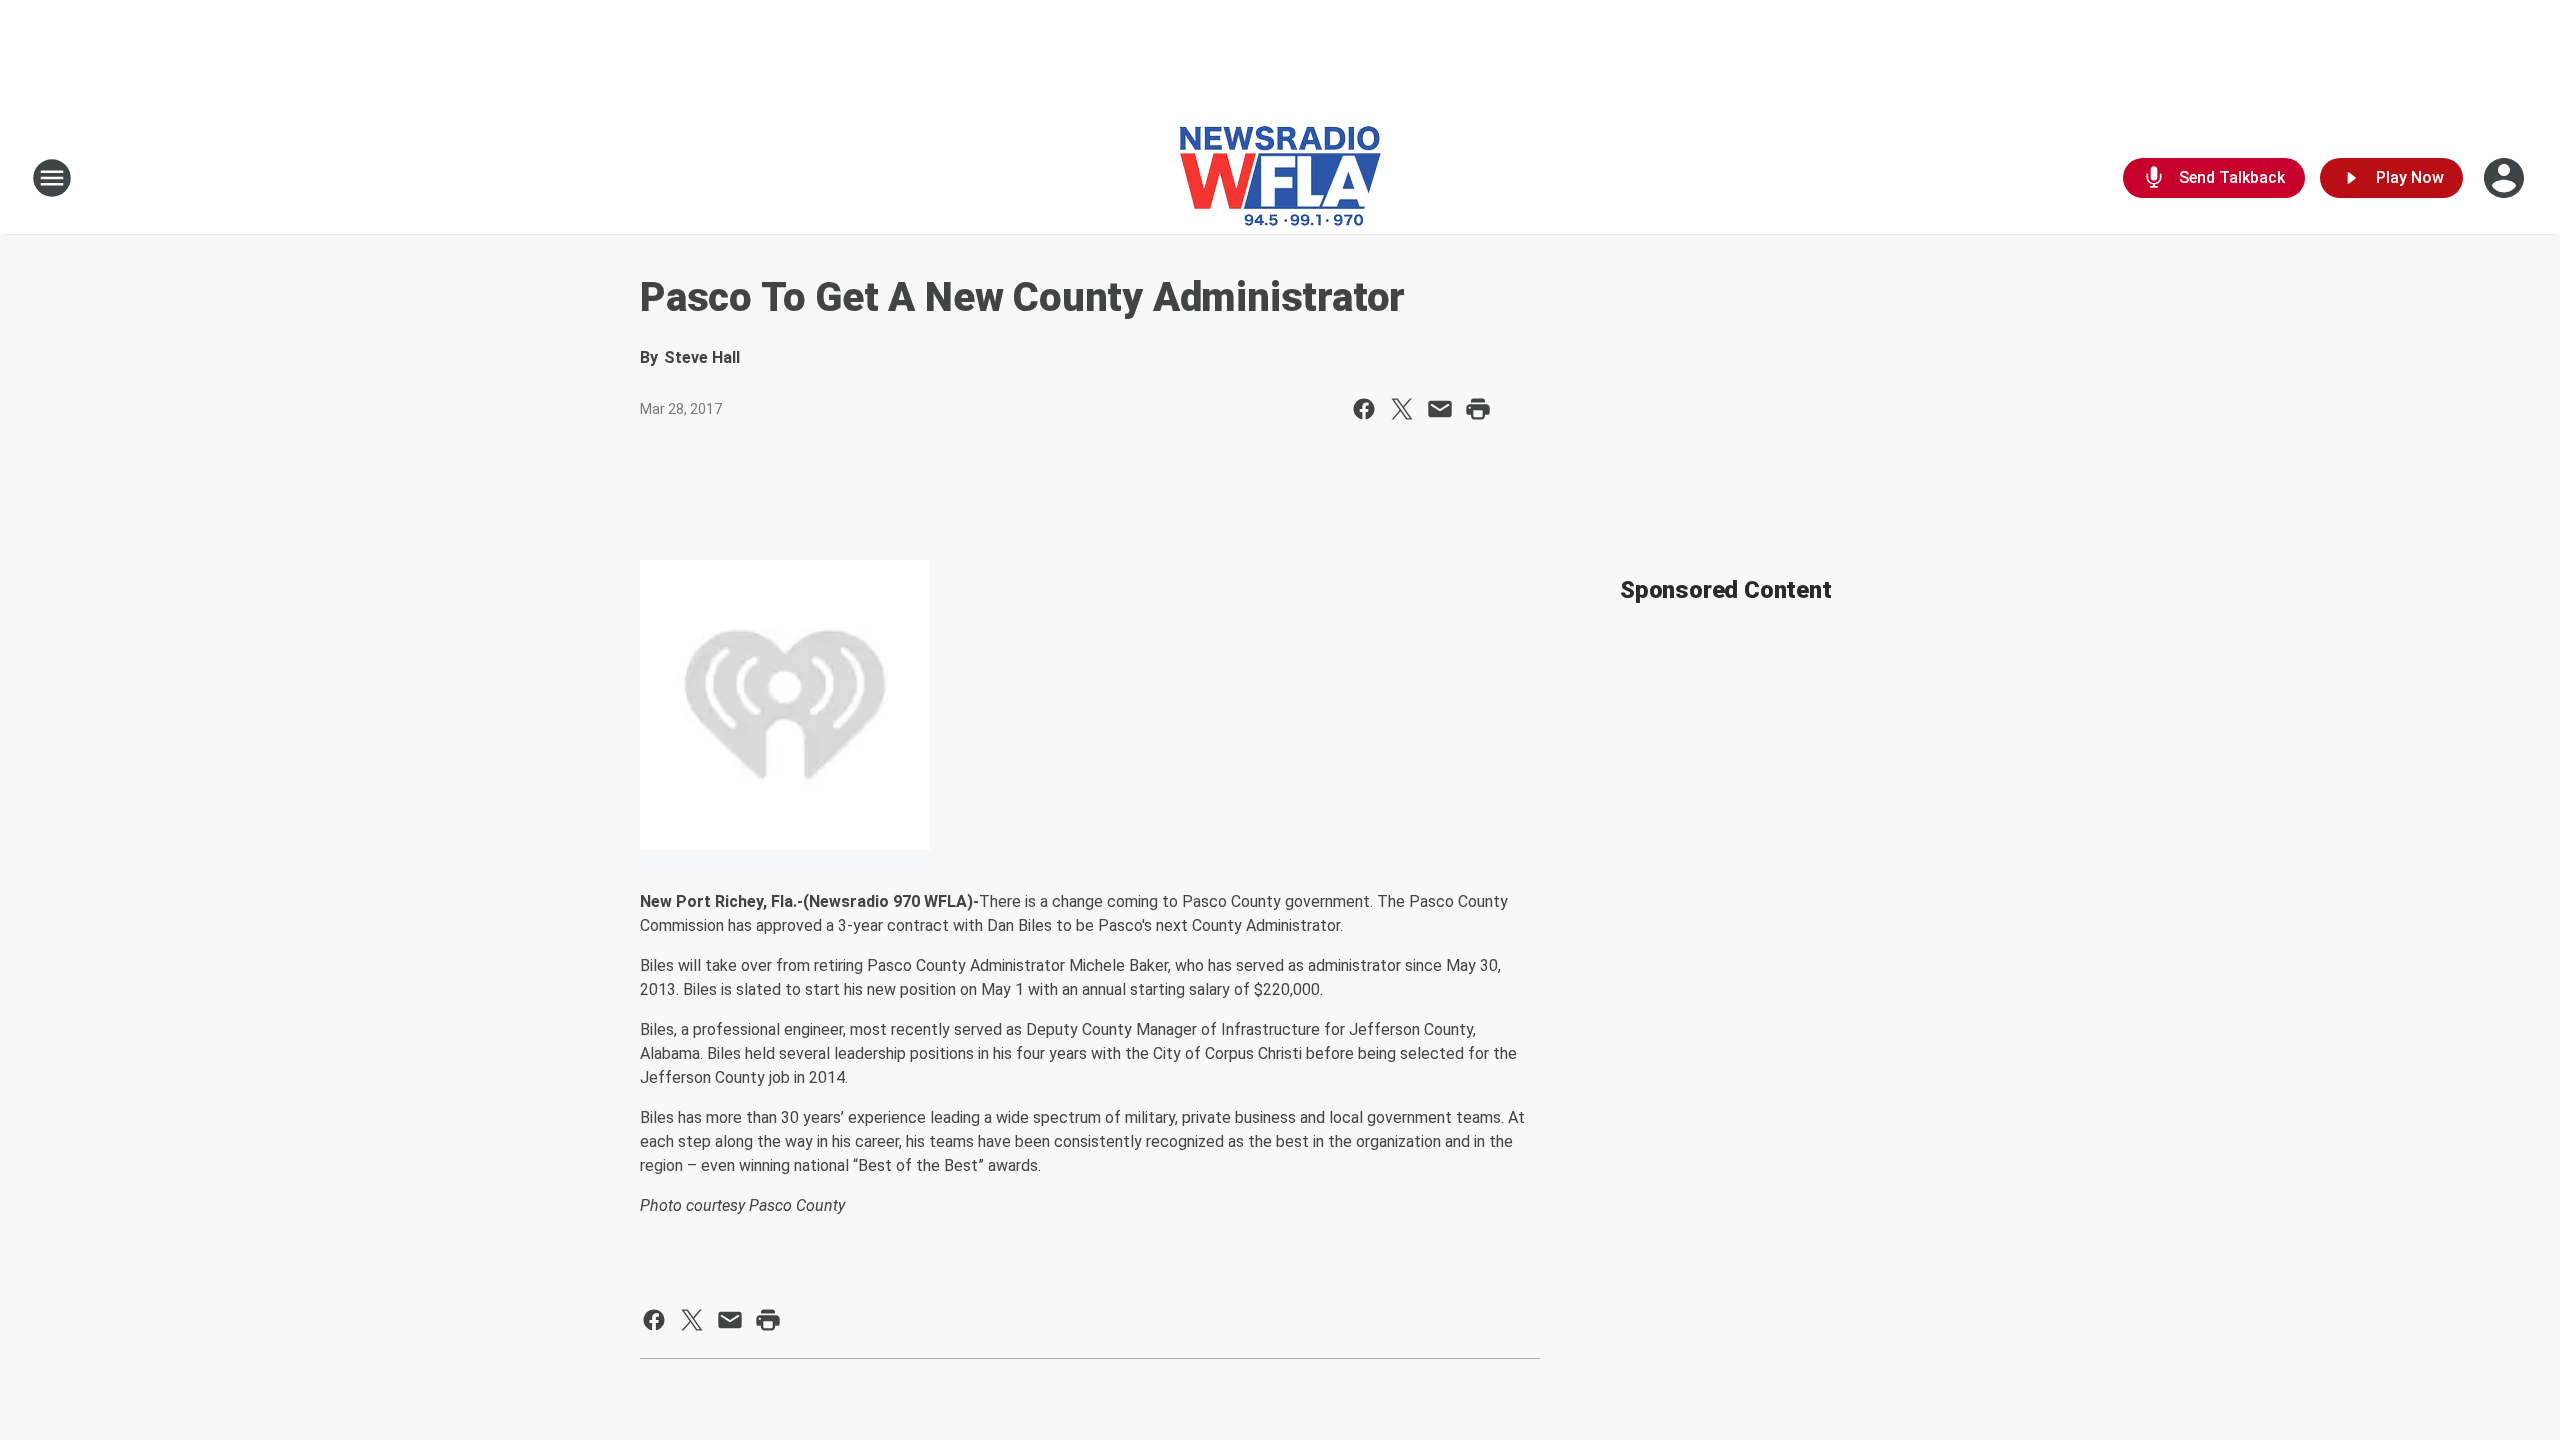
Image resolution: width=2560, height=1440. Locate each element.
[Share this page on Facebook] (1364, 409)
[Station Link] (1280, 178)
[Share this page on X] (1402, 409)
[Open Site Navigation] (52, 178)
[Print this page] (1478, 409)
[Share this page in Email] (1440, 409)
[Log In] (2506, 178)
